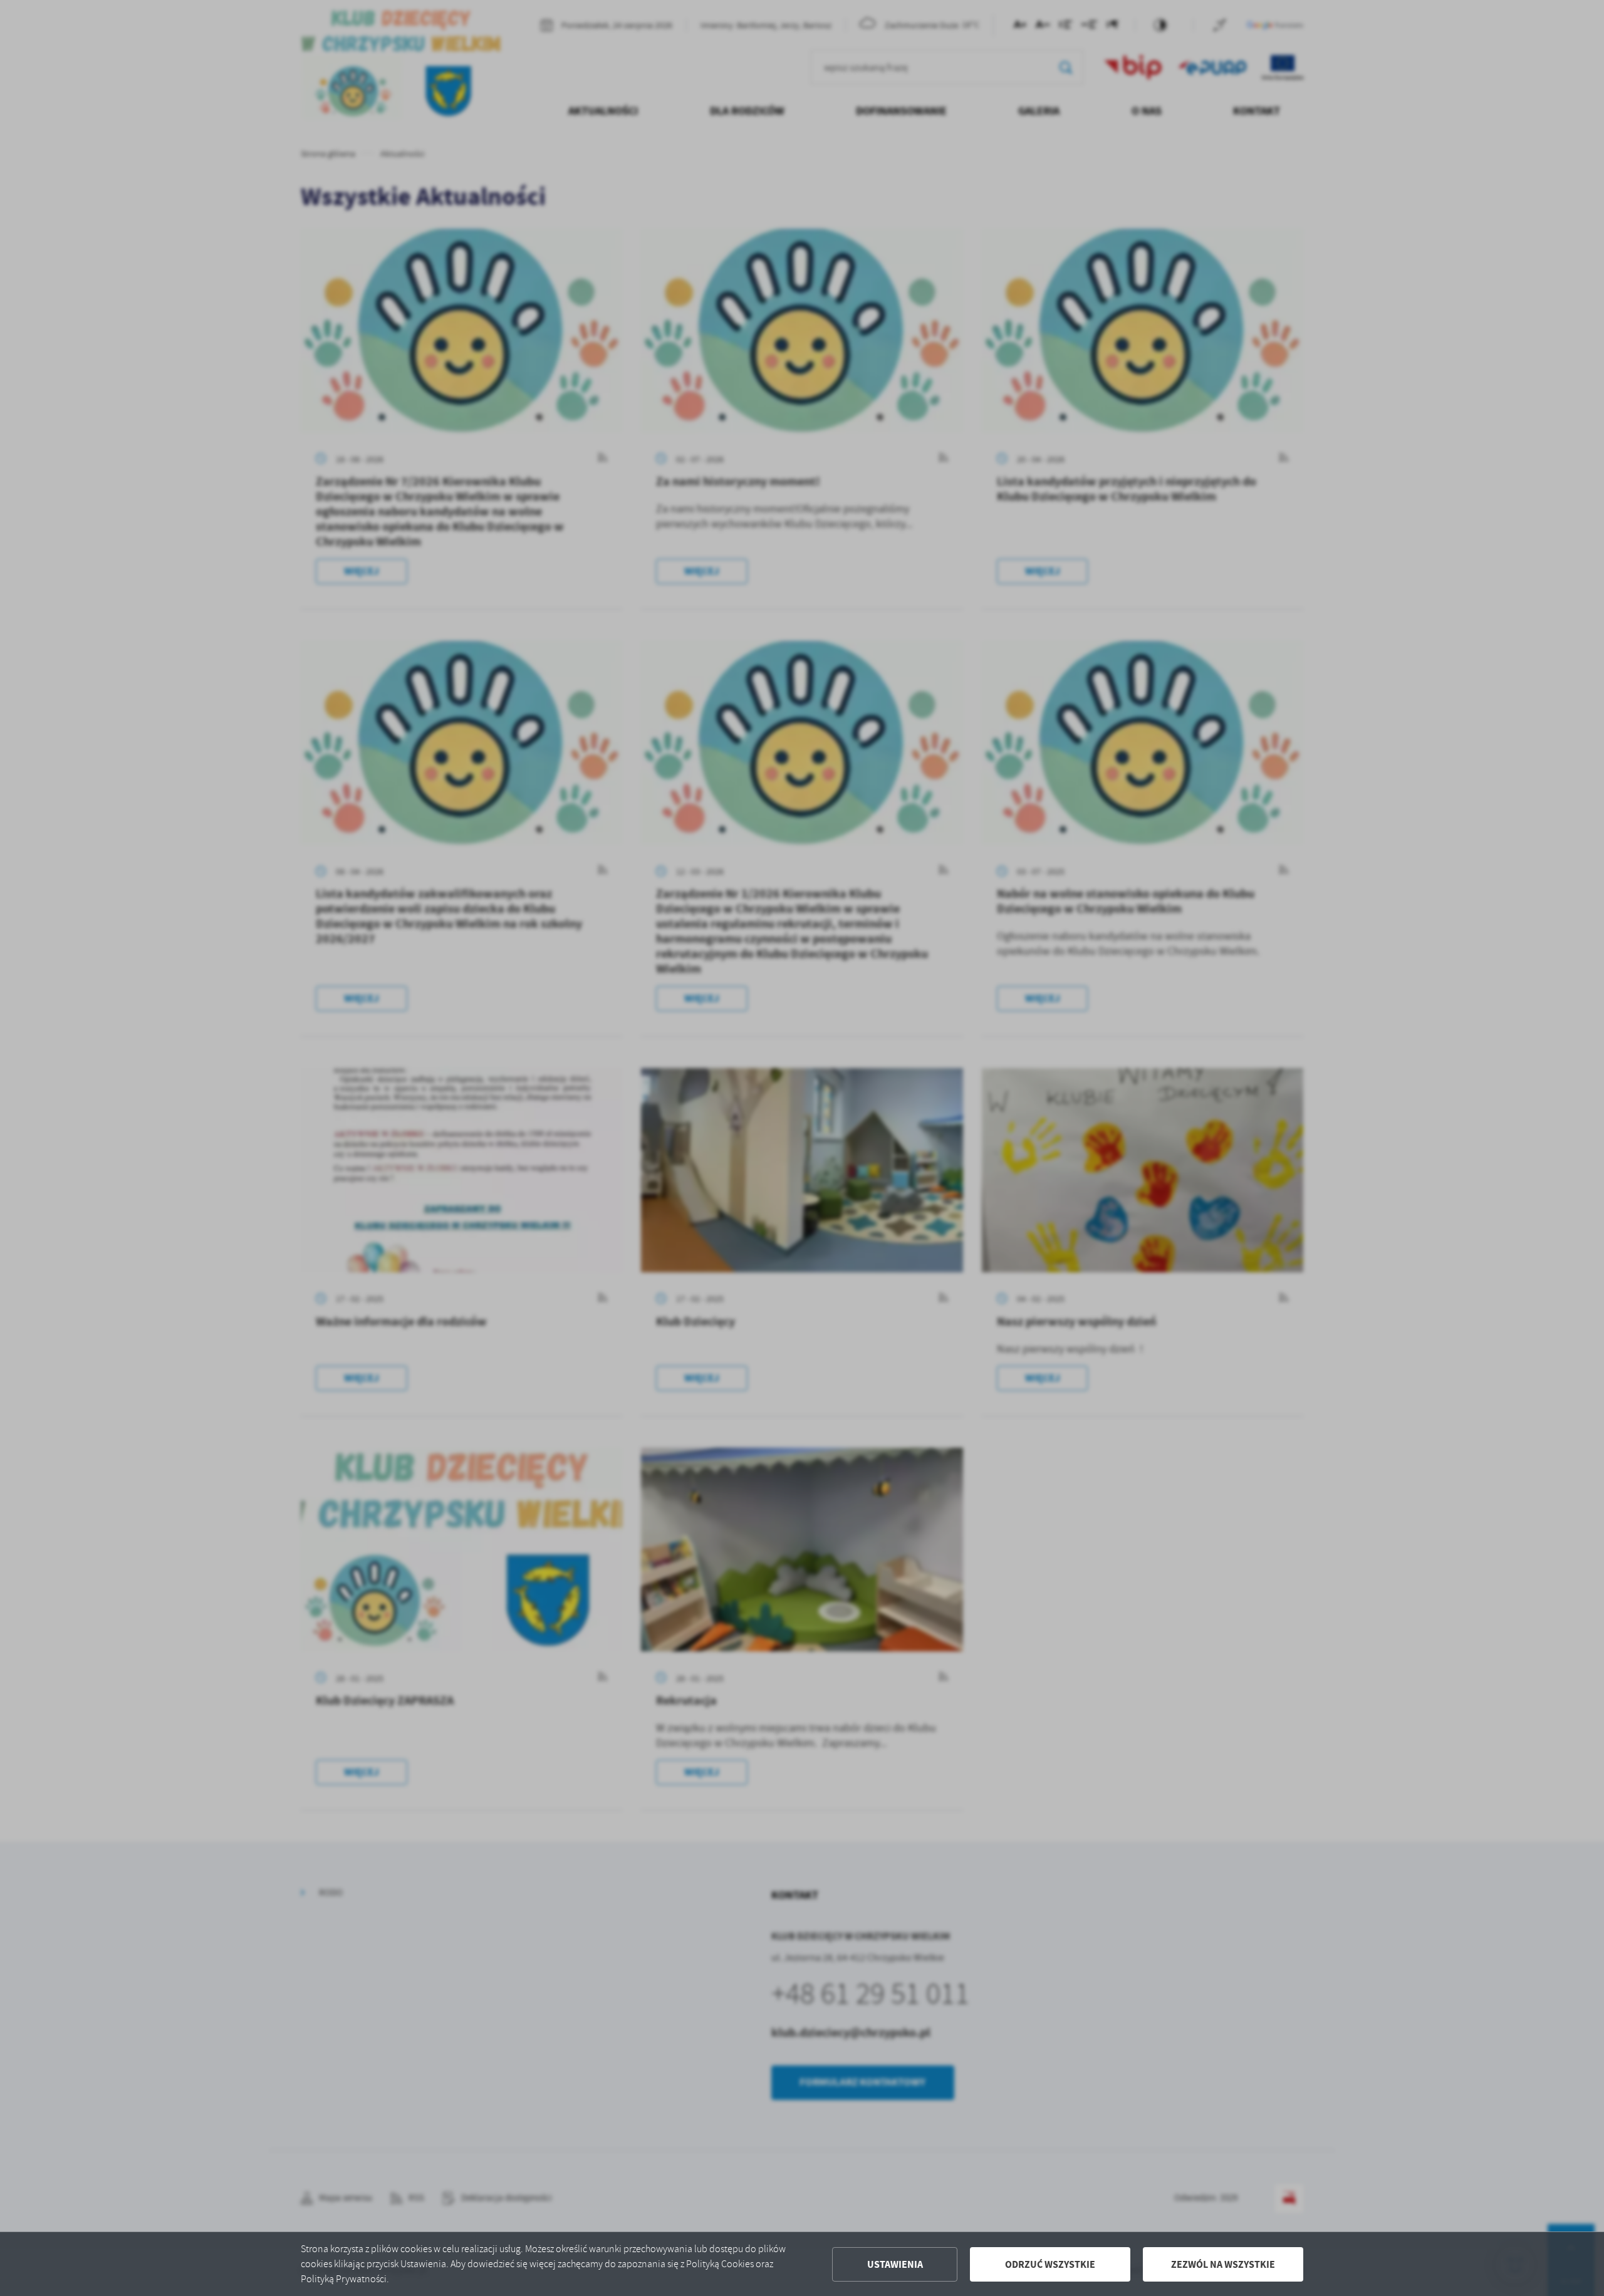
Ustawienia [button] (895, 2264)
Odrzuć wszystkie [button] (1050, 2264)
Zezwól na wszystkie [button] (1223, 2264)
